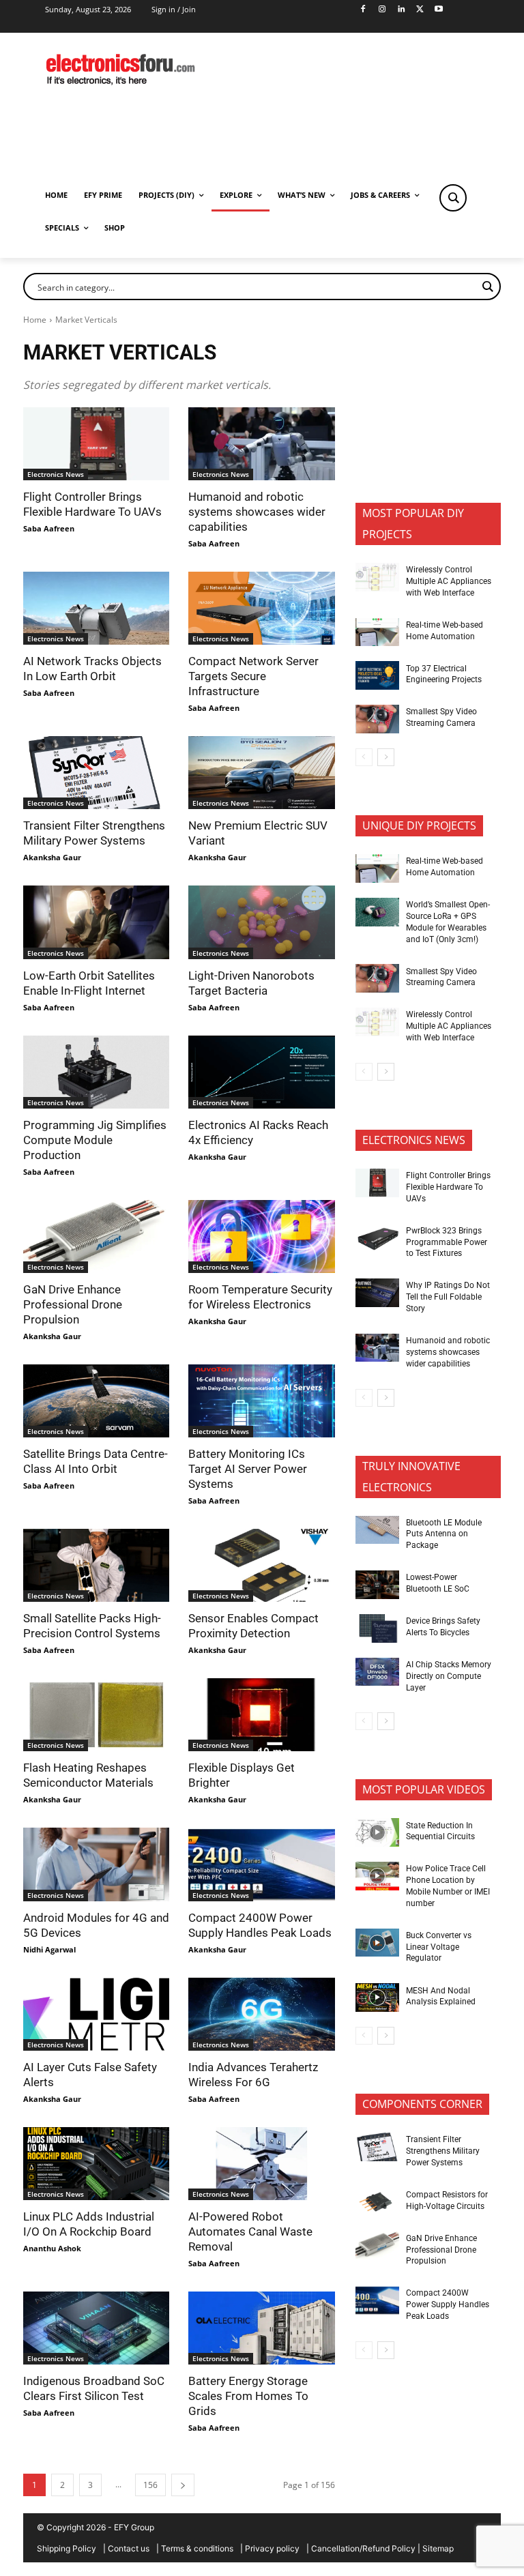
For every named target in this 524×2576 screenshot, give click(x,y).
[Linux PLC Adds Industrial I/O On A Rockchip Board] (96, 2164)
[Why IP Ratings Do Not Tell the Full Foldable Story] (377, 1293)
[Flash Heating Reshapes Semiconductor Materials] (96, 1715)
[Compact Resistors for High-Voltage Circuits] (377, 2202)
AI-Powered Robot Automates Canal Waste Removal (250, 2231)
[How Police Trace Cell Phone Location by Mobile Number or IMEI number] (377, 1876)
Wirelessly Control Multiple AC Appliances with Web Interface (449, 581)
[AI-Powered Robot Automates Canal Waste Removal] (261, 2164)
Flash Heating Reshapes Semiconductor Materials (88, 1775)
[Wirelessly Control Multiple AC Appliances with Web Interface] (377, 577)
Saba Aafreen (49, 528)
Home (35, 320)
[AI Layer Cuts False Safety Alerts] (96, 2014)
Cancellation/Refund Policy (363, 2548)
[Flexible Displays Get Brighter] (261, 1715)
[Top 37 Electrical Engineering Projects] (377, 675)
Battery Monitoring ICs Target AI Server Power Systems (248, 1469)
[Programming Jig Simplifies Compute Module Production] (96, 1072)
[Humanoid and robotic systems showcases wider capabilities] (261, 444)
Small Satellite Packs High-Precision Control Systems (92, 1626)
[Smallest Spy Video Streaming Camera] (377, 719)
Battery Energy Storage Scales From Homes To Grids (248, 2396)
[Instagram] (382, 10)
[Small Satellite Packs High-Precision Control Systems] (96, 1565)
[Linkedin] (401, 10)
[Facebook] (363, 10)
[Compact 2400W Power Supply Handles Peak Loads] (261, 1864)
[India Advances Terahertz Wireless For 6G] (261, 2014)
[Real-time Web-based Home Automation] (377, 632)
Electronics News (56, 474)
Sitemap (438, 2548)
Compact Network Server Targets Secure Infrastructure (253, 676)
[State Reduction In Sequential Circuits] (377, 1832)
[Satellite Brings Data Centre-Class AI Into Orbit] (96, 1401)
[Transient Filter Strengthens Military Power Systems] (96, 773)
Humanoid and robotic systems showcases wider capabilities (257, 512)
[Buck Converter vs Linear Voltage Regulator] (377, 1943)
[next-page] (183, 2485)
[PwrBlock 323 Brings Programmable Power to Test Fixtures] (377, 1238)
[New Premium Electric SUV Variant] (261, 773)
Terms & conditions (197, 2548)
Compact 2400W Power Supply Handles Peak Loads (448, 2304)
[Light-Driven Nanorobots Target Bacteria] (261, 922)
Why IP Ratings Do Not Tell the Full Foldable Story (448, 1297)
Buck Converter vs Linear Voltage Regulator (439, 1947)
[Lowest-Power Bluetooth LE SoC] (377, 1585)
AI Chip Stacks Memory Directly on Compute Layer (449, 1676)
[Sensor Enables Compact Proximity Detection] (261, 1565)
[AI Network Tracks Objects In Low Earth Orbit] (96, 608)
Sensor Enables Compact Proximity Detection (253, 1626)
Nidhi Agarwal (49, 1949)
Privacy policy (272, 2548)
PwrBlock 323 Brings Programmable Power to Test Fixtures (447, 1242)
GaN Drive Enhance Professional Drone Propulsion (73, 1304)
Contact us (129, 2548)
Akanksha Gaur (52, 857)
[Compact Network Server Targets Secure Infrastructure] (261, 608)
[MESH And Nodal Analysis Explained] (377, 1997)
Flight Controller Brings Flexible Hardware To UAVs (92, 504)
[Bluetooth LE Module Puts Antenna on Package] (377, 1530)
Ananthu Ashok (52, 2248)
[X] (420, 10)
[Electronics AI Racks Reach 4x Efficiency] (261, 1072)
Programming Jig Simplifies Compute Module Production (95, 1140)
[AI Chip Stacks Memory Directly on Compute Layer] (377, 1672)
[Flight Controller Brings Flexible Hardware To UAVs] (96, 444)
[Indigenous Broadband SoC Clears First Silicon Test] (96, 2328)
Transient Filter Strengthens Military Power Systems (94, 833)
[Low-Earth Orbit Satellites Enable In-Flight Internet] (96, 922)
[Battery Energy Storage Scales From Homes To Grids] (261, 2328)
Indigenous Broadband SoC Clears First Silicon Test (94, 2388)
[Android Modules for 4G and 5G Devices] (96, 1864)
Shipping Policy (67, 2548)
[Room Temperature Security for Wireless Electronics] (261, 1236)
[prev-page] (364, 757)
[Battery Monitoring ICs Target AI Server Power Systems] (261, 1401)
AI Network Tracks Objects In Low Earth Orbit (92, 669)
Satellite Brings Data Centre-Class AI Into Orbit (96, 1461)
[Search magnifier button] (453, 198)
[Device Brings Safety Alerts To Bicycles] (377, 1628)
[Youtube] (439, 10)
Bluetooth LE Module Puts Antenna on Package (444, 1534)
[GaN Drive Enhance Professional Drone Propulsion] (96, 1236)
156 (150, 2485)
